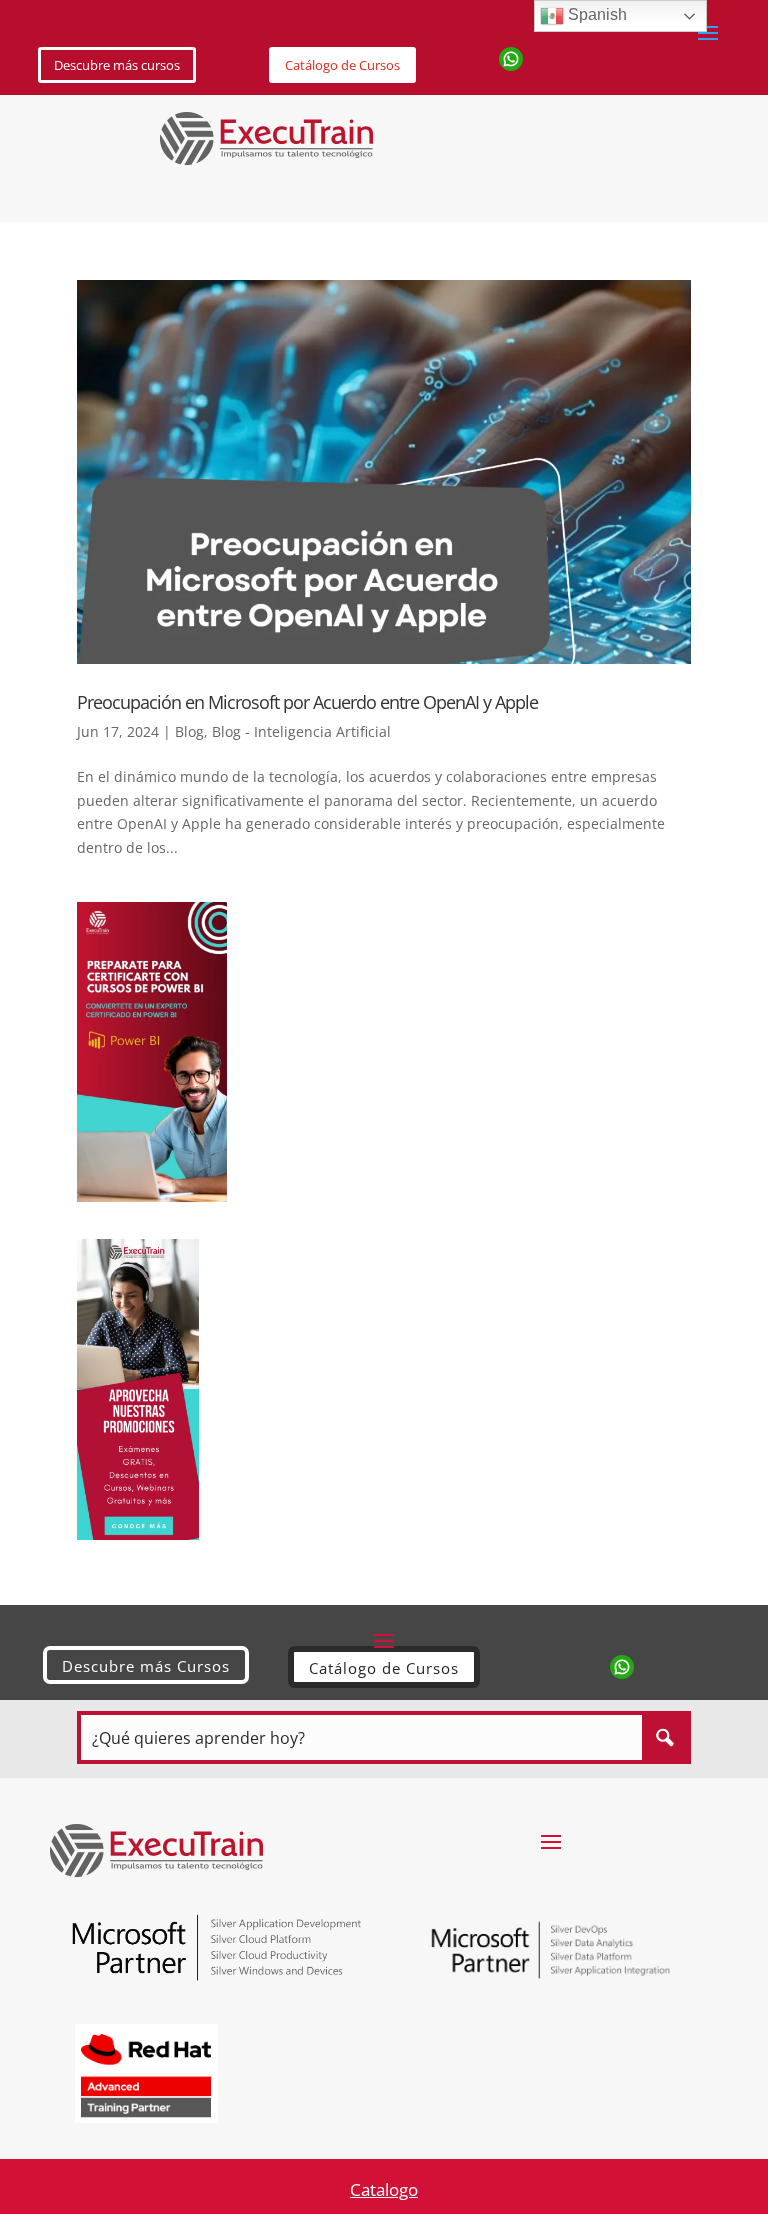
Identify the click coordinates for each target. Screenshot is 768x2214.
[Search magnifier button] (664, 1737)
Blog (189, 731)
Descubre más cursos (117, 65)
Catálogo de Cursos (342, 65)
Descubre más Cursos (146, 1666)
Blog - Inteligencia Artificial (301, 731)
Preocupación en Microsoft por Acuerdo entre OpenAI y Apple (307, 702)
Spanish (595, 14)
